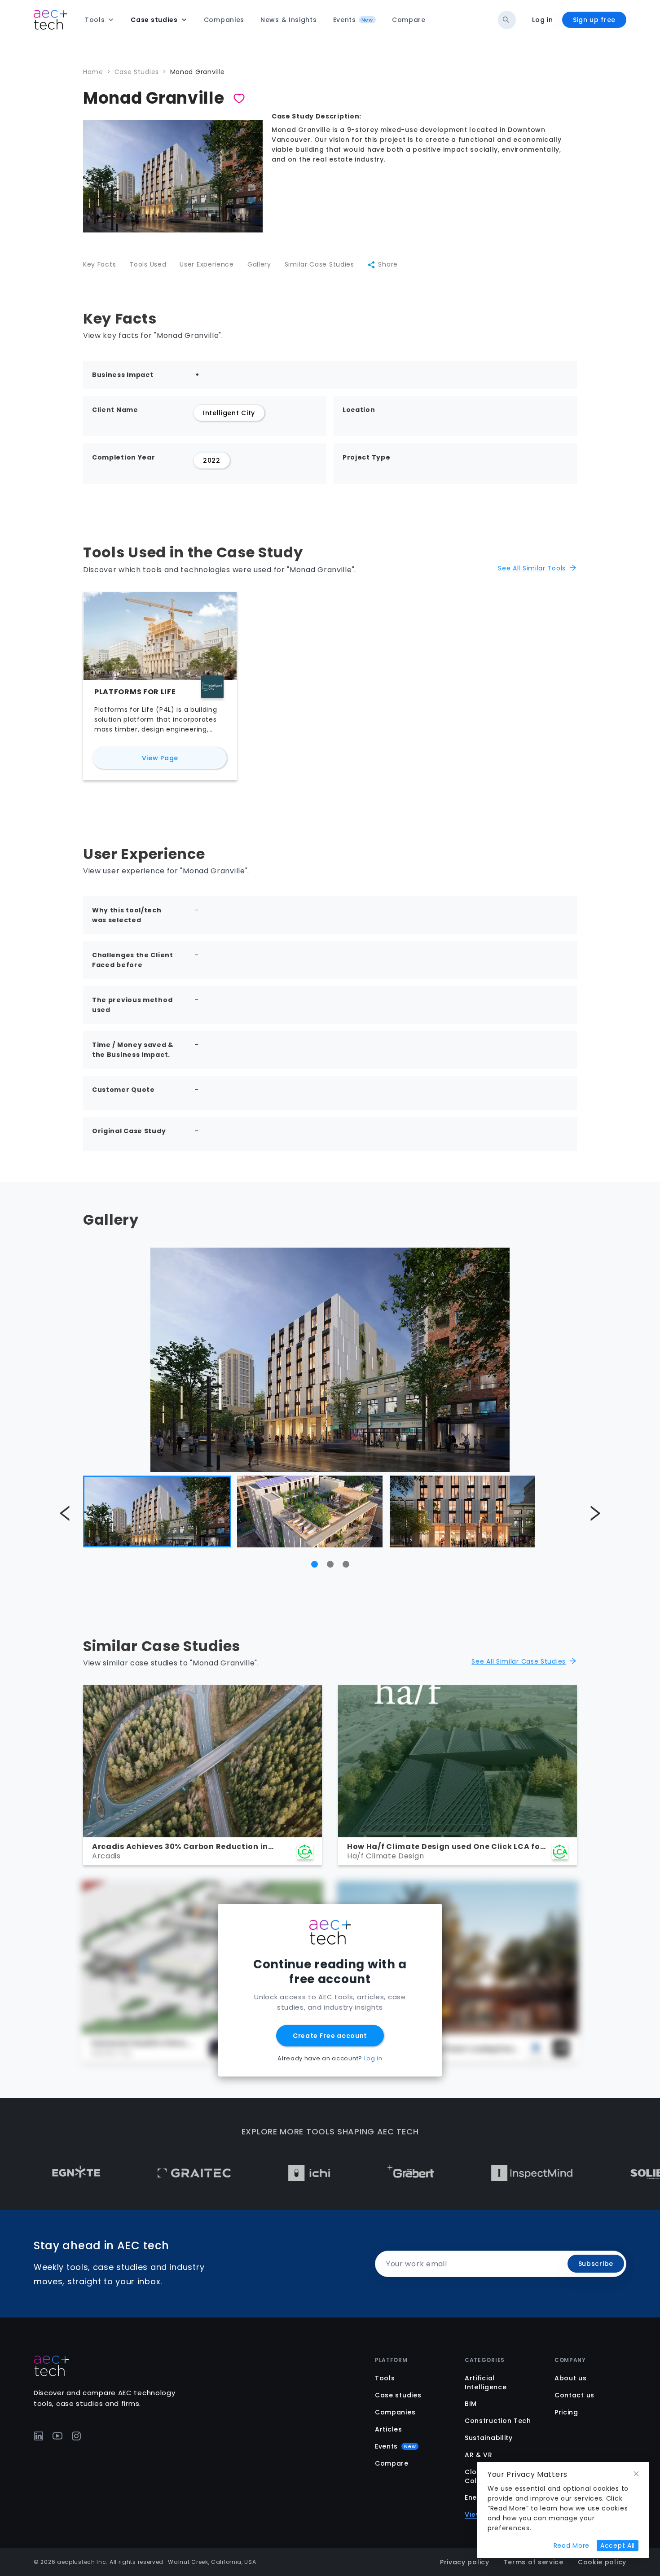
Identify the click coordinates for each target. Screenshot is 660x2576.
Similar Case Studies (319, 264)
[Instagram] (76, 2436)
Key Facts (99, 264)
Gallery (259, 264)
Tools (385, 2378)
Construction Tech (498, 2421)
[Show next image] (595, 1514)
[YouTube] (57, 2436)
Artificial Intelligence (486, 2383)
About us (571, 2378)
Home (93, 72)
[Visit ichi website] (244, 2173)
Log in (542, 20)
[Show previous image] (65, 1514)
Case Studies (137, 72)
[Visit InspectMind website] (467, 2173)
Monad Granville (198, 72)
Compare (392, 2463)
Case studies (398, 2395)
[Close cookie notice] (636, 2474)
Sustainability (489, 2438)
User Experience (207, 264)
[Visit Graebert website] (345, 2173)
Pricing (566, 2412)
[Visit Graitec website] (129, 2173)
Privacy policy (465, 2562)
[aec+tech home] (50, 20)
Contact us (574, 2395)
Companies (395, 2412)
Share (388, 264)
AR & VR (479, 2455)
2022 (212, 460)
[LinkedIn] (39, 2436)
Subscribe (596, 2264)
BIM (471, 2404)
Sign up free (594, 20)
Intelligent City (229, 413)
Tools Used (148, 264)
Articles (389, 2429)
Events (395, 2446)
